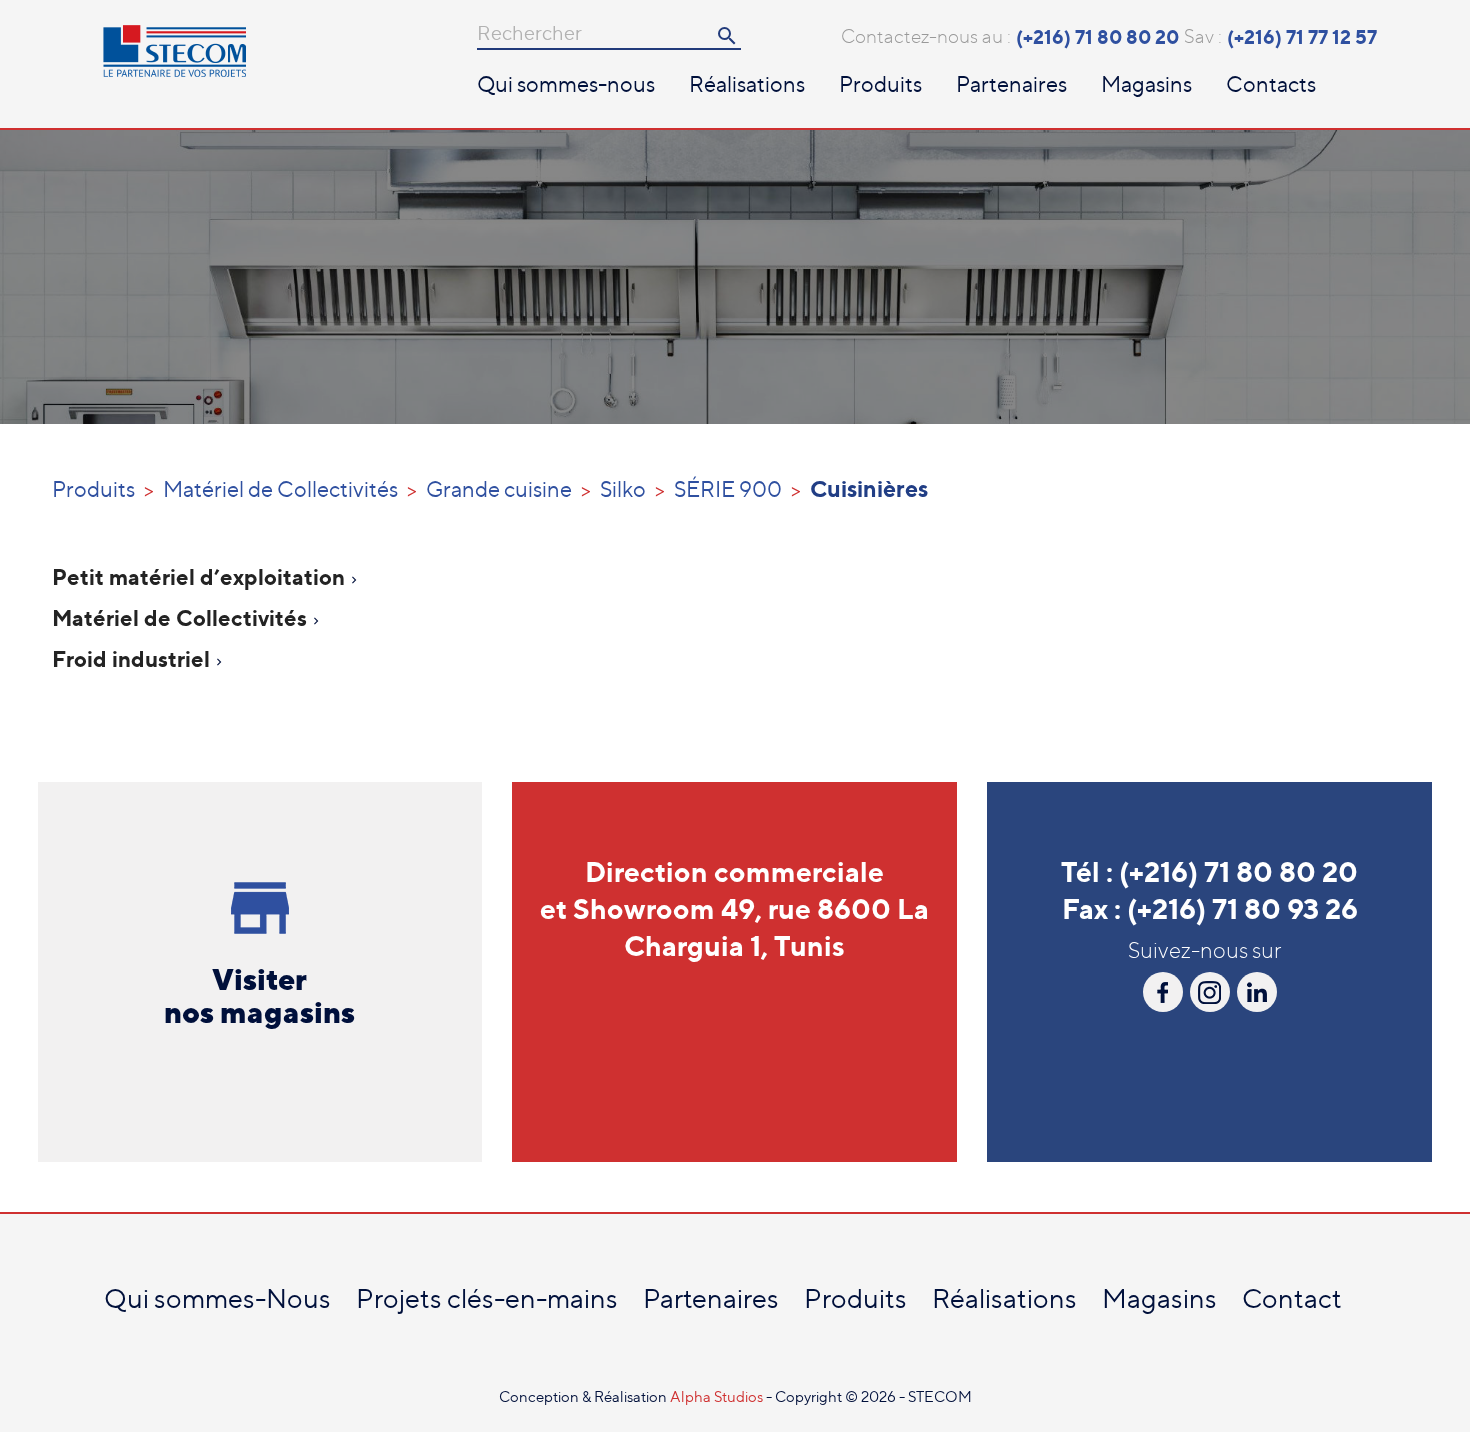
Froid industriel (131, 658)
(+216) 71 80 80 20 (1097, 37)
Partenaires (1011, 84)
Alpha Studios (718, 1397)
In (1210, 992)
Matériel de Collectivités (179, 617)
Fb (1163, 992)
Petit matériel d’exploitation (198, 576)
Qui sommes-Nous (217, 1298)
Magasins (1146, 84)
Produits (880, 84)
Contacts (1271, 84)
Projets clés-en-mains (487, 1298)
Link (1257, 992)
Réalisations (747, 84)
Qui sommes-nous (566, 84)
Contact (1292, 1298)
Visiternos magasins (259, 995)
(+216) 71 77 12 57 (1302, 37)
